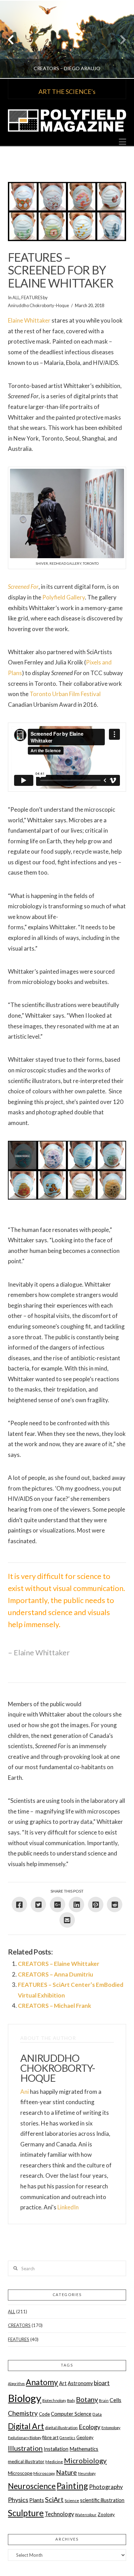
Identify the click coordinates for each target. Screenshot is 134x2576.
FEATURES (32, 297)
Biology (25, 2398)
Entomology (111, 2428)
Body (71, 2400)
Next (119, 39)
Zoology (106, 2514)
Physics (18, 2500)
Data (97, 2414)
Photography (106, 2487)
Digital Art (26, 2426)
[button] (122, 142)
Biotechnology (54, 2400)
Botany (87, 2399)
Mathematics (84, 2449)
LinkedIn (68, 2207)
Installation (56, 2449)
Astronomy (80, 2383)
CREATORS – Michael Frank (54, 2006)
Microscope (20, 2473)
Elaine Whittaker (29, 320)
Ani (25, 2092)
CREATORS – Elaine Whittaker (59, 1964)
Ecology (90, 2427)
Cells (115, 2400)
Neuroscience (32, 2486)
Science (72, 2501)
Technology (59, 2514)
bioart (102, 2383)
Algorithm (16, 2384)
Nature (66, 2472)
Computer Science (71, 2414)
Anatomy (42, 2382)
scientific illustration (102, 2500)
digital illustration (61, 2428)
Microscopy (44, 2473)
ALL (16, 297)
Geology (85, 2437)
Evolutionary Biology (25, 2438)
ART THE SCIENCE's (67, 91)
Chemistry (23, 2413)
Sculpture (26, 2513)
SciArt (54, 2499)
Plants (37, 2500)
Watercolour (86, 2515)
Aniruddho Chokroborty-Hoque (38, 305)
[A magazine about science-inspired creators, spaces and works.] (67, 121)
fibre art (50, 2437)
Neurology (87, 2473)
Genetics (67, 2438)
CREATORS (19, 2325)
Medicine (54, 2462)
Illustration (25, 2448)
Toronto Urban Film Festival (65, 694)
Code (44, 2414)
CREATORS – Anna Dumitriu (55, 1974)
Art (63, 2383)
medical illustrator (26, 2461)
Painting (72, 2486)
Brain (104, 2400)
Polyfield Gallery (64, 597)
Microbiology (85, 2460)
